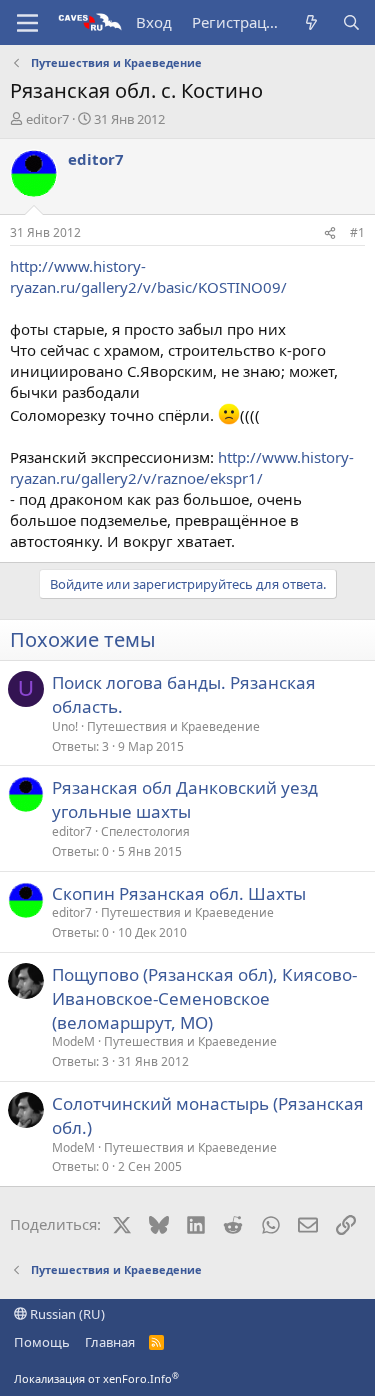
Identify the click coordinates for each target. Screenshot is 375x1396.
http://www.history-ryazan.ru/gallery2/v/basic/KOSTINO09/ (148, 276)
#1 (357, 232)
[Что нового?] (311, 22)
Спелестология (145, 831)
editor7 (47, 119)
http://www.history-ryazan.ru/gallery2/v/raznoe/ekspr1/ (182, 467)
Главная (110, 1342)
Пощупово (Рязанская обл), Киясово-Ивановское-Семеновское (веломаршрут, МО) (204, 998)
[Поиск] (351, 22)
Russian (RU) (66, 1314)
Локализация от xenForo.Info (96, 1378)
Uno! (65, 726)
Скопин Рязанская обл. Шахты (179, 893)
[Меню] (27, 23)
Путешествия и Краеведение (173, 726)
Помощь (42, 1342)
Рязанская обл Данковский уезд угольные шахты (185, 799)
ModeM (73, 1041)
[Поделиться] (330, 233)
